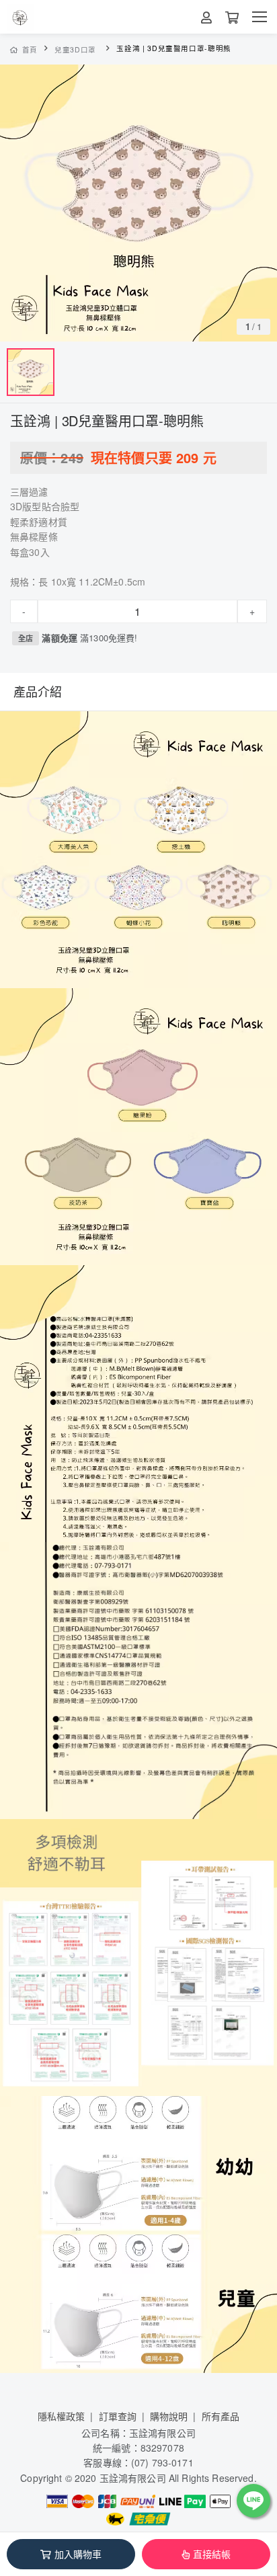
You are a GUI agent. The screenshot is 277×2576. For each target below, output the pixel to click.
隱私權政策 (62, 2416)
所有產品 (221, 2416)
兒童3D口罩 (75, 49)
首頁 (30, 49)
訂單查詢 (118, 2416)
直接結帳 (212, 2554)
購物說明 (169, 2416)
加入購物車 (78, 2554)
